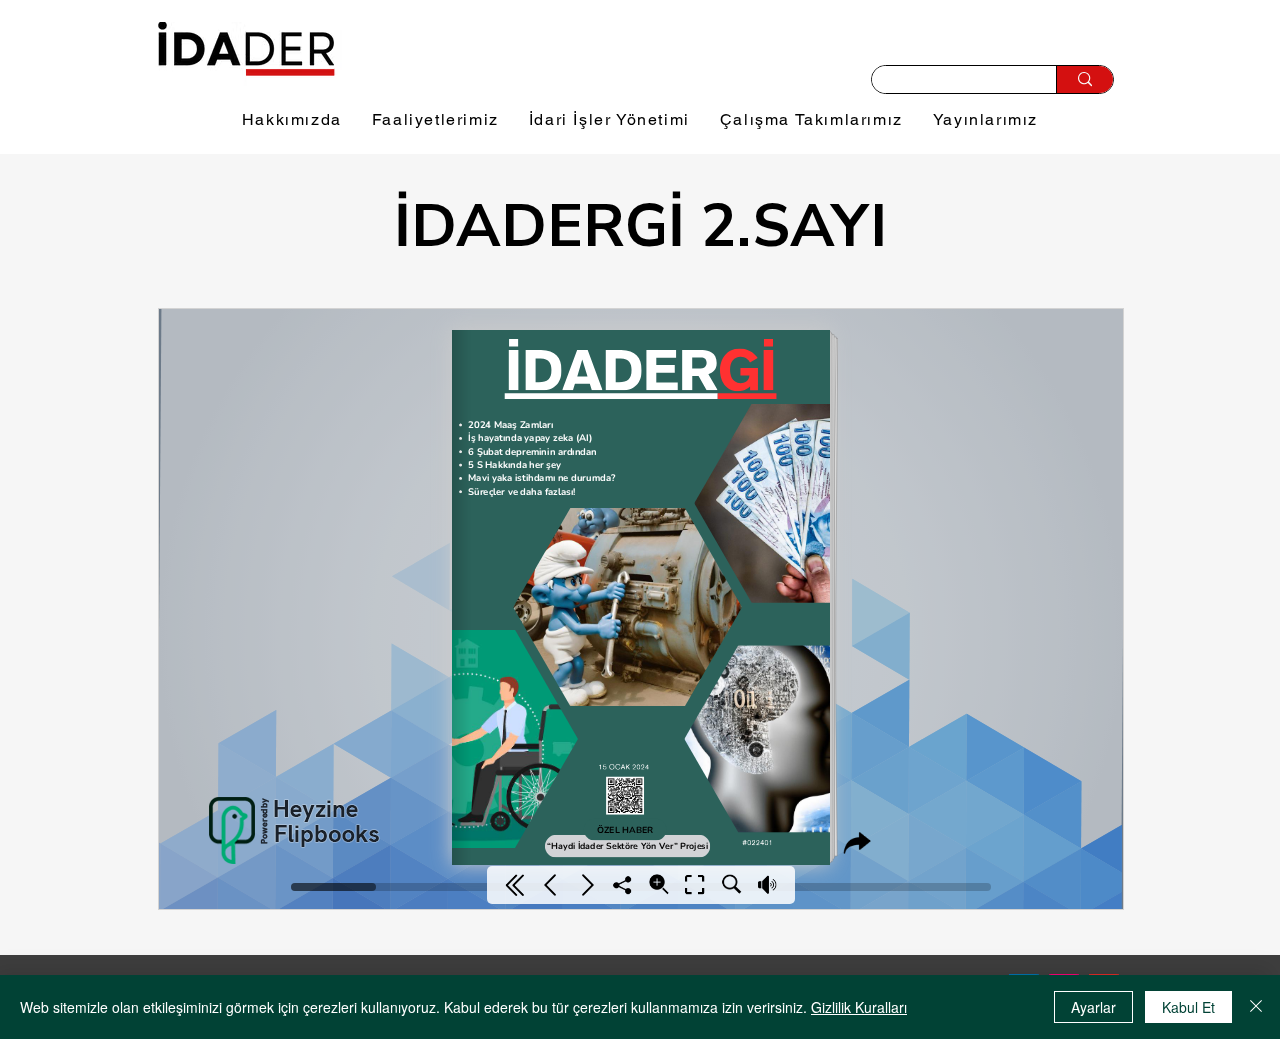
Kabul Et (1188, 1007)
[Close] (1256, 1007)
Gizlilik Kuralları (859, 1007)
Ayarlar (1093, 1007)
